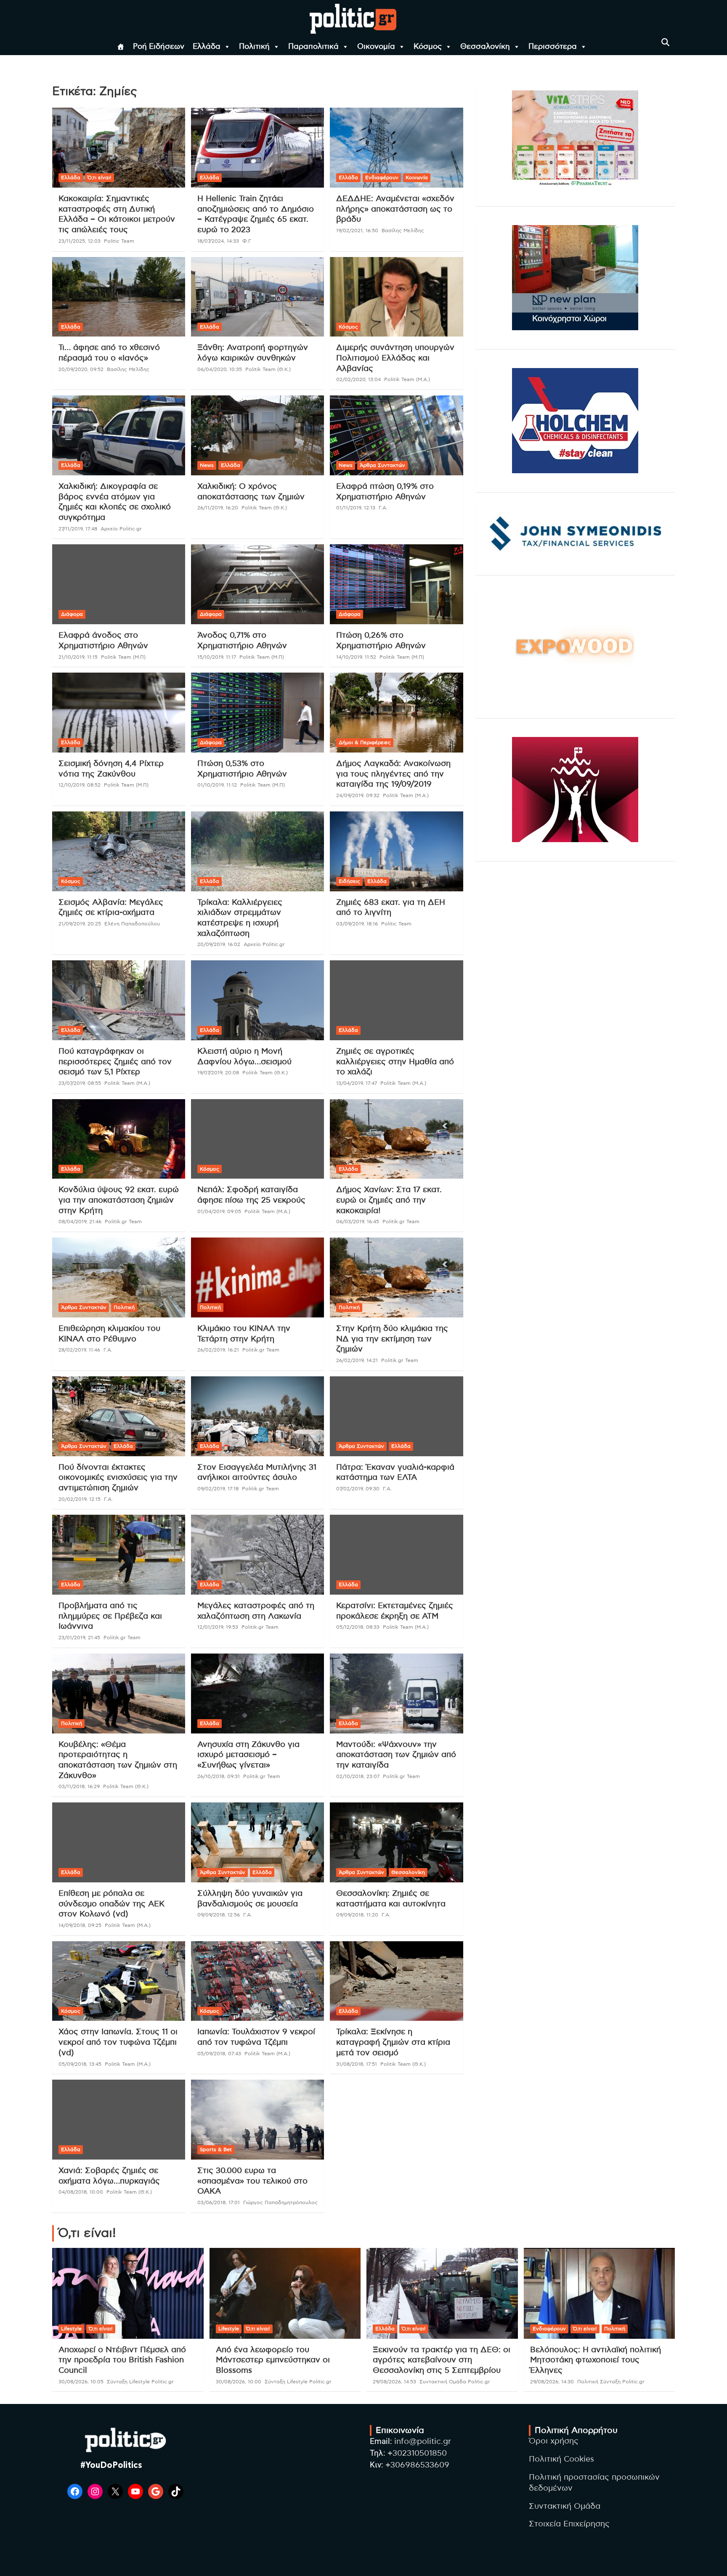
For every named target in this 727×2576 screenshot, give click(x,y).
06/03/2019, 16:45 (358, 1222)
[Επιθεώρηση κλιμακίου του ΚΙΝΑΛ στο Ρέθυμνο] (119, 1278)
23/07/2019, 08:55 (80, 1083)
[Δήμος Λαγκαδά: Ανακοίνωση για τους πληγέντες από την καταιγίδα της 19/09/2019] (396, 713)
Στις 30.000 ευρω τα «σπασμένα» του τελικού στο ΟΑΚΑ (252, 2181)
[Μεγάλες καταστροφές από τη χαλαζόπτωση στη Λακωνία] (257, 1555)
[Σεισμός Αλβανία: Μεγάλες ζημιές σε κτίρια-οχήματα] (119, 851)
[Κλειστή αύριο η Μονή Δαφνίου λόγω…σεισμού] (257, 1000)
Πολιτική (254, 47)
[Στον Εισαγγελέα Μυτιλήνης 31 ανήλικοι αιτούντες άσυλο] (257, 1416)
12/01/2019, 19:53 (218, 1627)
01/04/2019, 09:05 (219, 1211)
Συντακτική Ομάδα (565, 2506)
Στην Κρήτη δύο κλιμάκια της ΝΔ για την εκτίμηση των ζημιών (392, 1339)
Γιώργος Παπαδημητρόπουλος (280, 2202)
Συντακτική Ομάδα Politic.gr (455, 2382)
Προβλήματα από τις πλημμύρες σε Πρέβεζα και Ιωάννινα (110, 1616)
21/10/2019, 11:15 (78, 657)
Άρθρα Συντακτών (382, 465)
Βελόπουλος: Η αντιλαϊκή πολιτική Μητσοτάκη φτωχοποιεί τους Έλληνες (596, 2360)
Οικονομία (376, 47)
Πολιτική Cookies (561, 2459)
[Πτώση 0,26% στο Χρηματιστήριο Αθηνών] (396, 584)
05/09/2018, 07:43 (219, 2054)
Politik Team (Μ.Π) (123, 657)
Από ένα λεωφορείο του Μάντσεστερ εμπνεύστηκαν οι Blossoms (273, 2360)
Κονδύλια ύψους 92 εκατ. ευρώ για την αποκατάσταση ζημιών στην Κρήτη (119, 1200)
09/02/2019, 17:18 (218, 1489)
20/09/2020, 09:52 (81, 369)
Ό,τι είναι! (99, 178)
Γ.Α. (383, 508)
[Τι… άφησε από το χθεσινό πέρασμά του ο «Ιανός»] (119, 297)
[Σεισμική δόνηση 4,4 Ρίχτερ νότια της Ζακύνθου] (119, 713)
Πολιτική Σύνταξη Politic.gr (611, 2382)
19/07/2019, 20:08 (218, 1073)
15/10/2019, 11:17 (217, 657)
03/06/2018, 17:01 (219, 2202)
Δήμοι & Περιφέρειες (365, 742)
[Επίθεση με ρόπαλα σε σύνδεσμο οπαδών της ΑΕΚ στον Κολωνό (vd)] (119, 1843)
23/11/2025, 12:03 (80, 241)
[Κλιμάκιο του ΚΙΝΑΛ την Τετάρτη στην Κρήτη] (257, 1278)
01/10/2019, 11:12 (217, 785)
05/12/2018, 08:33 (358, 1627)
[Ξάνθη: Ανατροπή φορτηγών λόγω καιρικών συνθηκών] (257, 297)
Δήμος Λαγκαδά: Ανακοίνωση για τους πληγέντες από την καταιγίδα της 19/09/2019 (393, 774)
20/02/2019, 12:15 (80, 1499)
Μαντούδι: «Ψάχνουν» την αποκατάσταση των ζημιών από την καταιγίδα (396, 1755)
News (207, 465)
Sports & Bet (216, 2149)
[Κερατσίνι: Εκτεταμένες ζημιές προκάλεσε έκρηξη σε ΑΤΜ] (396, 1555)
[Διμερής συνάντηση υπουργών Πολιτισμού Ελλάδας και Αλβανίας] (396, 297)
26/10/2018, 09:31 (219, 1776)
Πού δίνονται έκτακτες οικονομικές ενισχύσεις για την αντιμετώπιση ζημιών (118, 1478)
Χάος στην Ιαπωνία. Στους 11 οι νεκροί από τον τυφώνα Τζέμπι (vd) (118, 2042)
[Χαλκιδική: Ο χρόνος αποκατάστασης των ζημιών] (257, 436)
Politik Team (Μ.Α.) (407, 379)
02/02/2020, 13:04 (358, 379)
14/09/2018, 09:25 (80, 1925)
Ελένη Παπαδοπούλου (132, 924)
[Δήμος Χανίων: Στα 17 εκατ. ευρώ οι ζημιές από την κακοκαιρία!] (396, 1139)
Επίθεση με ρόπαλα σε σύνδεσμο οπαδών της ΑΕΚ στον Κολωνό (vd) (111, 1904)
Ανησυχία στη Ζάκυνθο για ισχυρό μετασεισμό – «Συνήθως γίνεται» (248, 1755)
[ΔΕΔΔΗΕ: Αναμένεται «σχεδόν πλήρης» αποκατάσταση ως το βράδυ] (396, 148)
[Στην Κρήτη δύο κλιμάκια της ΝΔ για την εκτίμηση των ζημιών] (396, 1278)
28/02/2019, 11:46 (79, 1350)
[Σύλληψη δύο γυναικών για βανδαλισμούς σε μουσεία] (257, 1843)
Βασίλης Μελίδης (403, 231)
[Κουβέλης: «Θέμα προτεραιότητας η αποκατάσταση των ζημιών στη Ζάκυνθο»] (119, 1693)
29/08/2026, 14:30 (552, 2382)
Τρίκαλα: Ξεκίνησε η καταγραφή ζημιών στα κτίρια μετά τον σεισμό (393, 2042)
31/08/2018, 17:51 (357, 2064)
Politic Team (119, 241)
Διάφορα (72, 614)
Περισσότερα (553, 47)
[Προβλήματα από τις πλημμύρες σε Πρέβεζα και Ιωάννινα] (119, 1555)
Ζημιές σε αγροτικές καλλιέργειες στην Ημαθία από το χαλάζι (395, 1062)
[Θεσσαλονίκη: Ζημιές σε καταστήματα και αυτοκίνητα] (396, 1843)
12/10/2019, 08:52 (80, 785)
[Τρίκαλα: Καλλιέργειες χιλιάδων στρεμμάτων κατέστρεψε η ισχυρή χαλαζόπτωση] (257, 851)
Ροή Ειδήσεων (159, 47)
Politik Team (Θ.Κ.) (268, 369)
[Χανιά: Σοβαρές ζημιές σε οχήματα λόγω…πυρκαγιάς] (119, 2120)
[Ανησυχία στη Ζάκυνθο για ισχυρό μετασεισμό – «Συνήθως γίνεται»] (257, 1693)
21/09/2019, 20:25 (80, 924)
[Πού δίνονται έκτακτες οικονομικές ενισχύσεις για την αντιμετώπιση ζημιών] (119, 1416)
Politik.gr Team (123, 1222)
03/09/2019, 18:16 (357, 924)
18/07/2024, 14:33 (218, 241)
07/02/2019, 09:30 (358, 1489)
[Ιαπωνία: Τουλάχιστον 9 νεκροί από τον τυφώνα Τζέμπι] (257, 1981)
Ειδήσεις (349, 881)
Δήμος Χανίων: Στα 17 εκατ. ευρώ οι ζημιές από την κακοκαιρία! (389, 1200)
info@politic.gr (423, 2442)
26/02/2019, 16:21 (218, 1350)
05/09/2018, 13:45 (80, 2064)
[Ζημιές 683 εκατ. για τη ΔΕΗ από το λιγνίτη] (396, 851)
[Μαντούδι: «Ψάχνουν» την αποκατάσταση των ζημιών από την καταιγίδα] (396, 1693)
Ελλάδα (207, 47)
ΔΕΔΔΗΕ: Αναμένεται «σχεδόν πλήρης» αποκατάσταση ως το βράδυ (395, 209)
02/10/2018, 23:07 (358, 1776)
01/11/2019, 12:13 (356, 508)
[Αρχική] (121, 47)
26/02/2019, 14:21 (357, 1360)
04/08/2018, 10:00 (81, 2192)
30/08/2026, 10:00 (239, 2382)
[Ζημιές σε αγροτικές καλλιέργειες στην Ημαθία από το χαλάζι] (396, 1000)
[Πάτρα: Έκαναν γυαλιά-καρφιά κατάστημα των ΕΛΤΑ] (396, 1416)
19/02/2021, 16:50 (357, 231)
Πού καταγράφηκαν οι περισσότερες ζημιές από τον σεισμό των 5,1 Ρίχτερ (115, 1062)
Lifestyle (71, 2329)
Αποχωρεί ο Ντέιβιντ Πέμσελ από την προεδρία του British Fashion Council (122, 2360)
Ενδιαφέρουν (382, 178)
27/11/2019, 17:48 (78, 529)
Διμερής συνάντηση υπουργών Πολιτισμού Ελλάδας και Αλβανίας (395, 358)
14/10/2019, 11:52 (356, 657)
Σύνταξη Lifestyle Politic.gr (140, 2382)
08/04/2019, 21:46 (80, 1222)
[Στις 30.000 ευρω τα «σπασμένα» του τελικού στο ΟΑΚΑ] (257, 2120)
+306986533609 (417, 2465)
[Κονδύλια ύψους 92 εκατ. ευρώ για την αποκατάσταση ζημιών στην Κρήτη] (119, 1139)
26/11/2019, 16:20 (218, 508)
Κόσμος (428, 47)
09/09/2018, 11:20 (357, 1915)
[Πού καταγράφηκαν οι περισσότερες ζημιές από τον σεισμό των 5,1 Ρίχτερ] (119, 1000)
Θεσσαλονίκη (485, 47)
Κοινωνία (417, 178)
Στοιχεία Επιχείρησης (569, 2524)
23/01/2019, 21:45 (79, 1638)
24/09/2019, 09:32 (358, 795)
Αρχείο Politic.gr (121, 529)
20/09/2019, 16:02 (219, 944)
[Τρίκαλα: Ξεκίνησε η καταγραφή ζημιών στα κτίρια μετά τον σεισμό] (396, 1981)
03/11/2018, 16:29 (79, 1786)
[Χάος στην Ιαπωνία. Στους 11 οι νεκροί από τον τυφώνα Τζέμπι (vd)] (119, 1981)
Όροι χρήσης (554, 2441)
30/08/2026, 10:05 (81, 2382)
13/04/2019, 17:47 (357, 1083)
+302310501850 (417, 2453)
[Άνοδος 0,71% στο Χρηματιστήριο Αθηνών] (257, 584)
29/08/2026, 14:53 (394, 2382)
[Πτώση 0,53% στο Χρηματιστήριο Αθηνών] (257, 713)
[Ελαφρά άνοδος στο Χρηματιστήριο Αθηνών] (119, 584)
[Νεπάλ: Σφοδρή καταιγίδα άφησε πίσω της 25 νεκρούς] (257, 1139)
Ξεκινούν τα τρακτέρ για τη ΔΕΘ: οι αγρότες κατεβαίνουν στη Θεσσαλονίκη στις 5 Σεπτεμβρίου (442, 2360)
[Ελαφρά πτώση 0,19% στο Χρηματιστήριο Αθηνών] (396, 436)
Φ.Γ (247, 241)
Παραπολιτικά (313, 47)
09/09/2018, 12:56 (219, 1915)
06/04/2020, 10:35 (220, 369)
